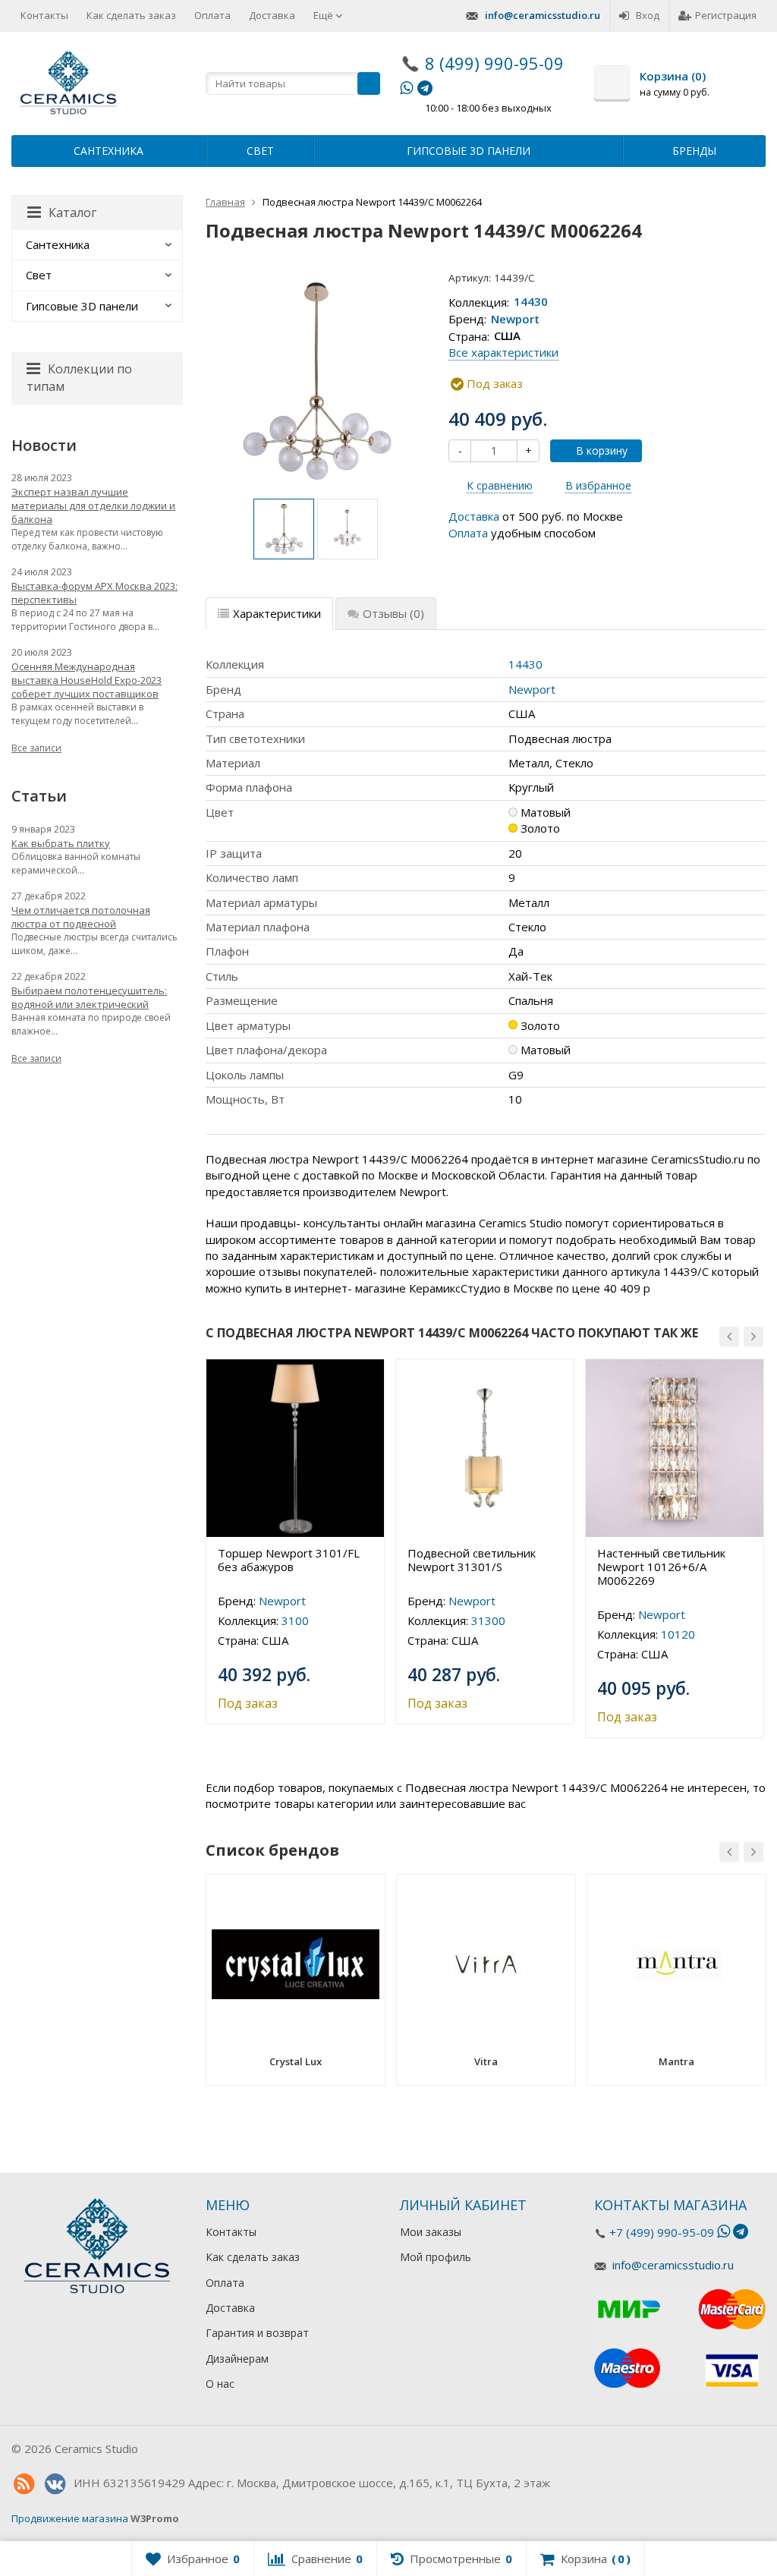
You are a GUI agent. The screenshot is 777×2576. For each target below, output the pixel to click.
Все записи (36, 748)
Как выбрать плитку (61, 843)
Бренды (694, 151)
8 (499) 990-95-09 (494, 63)
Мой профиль (436, 2257)
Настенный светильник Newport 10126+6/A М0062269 (661, 1567)
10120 (678, 1634)
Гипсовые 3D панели (469, 151)
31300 (488, 1620)
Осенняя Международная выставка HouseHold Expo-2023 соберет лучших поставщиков (87, 680)
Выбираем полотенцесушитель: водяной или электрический (89, 997)
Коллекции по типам (79, 378)
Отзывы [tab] (393, 613)
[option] (284, 529)
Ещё (324, 15)
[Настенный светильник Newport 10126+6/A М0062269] (675, 1448)
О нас (220, 2384)
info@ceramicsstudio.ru (543, 15)
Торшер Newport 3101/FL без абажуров (289, 1560)
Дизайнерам (237, 2359)
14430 (531, 302)
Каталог (72, 213)
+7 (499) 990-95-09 (662, 2232)
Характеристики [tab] (277, 613)
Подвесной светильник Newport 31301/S (472, 1560)
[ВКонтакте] (55, 2484)
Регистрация (726, 15)
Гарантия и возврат (257, 2333)
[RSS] (24, 2484)
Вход (648, 15)
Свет (260, 151)
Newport (515, 319)
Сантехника (109, 151)
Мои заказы (431, 2232)
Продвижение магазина (70, 2518)
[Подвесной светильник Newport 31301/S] (485, 1448)
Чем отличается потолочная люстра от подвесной (81, 917)
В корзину (602, 450)
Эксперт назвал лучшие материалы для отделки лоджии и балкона (93, 505)
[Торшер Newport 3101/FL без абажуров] (295, 1448)
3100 (295, 1620)
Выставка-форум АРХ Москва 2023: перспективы (94, 593)
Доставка (272, 15)
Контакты (44, 15)
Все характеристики (503, 352)
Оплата (212, 15)
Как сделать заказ (131, 15)
